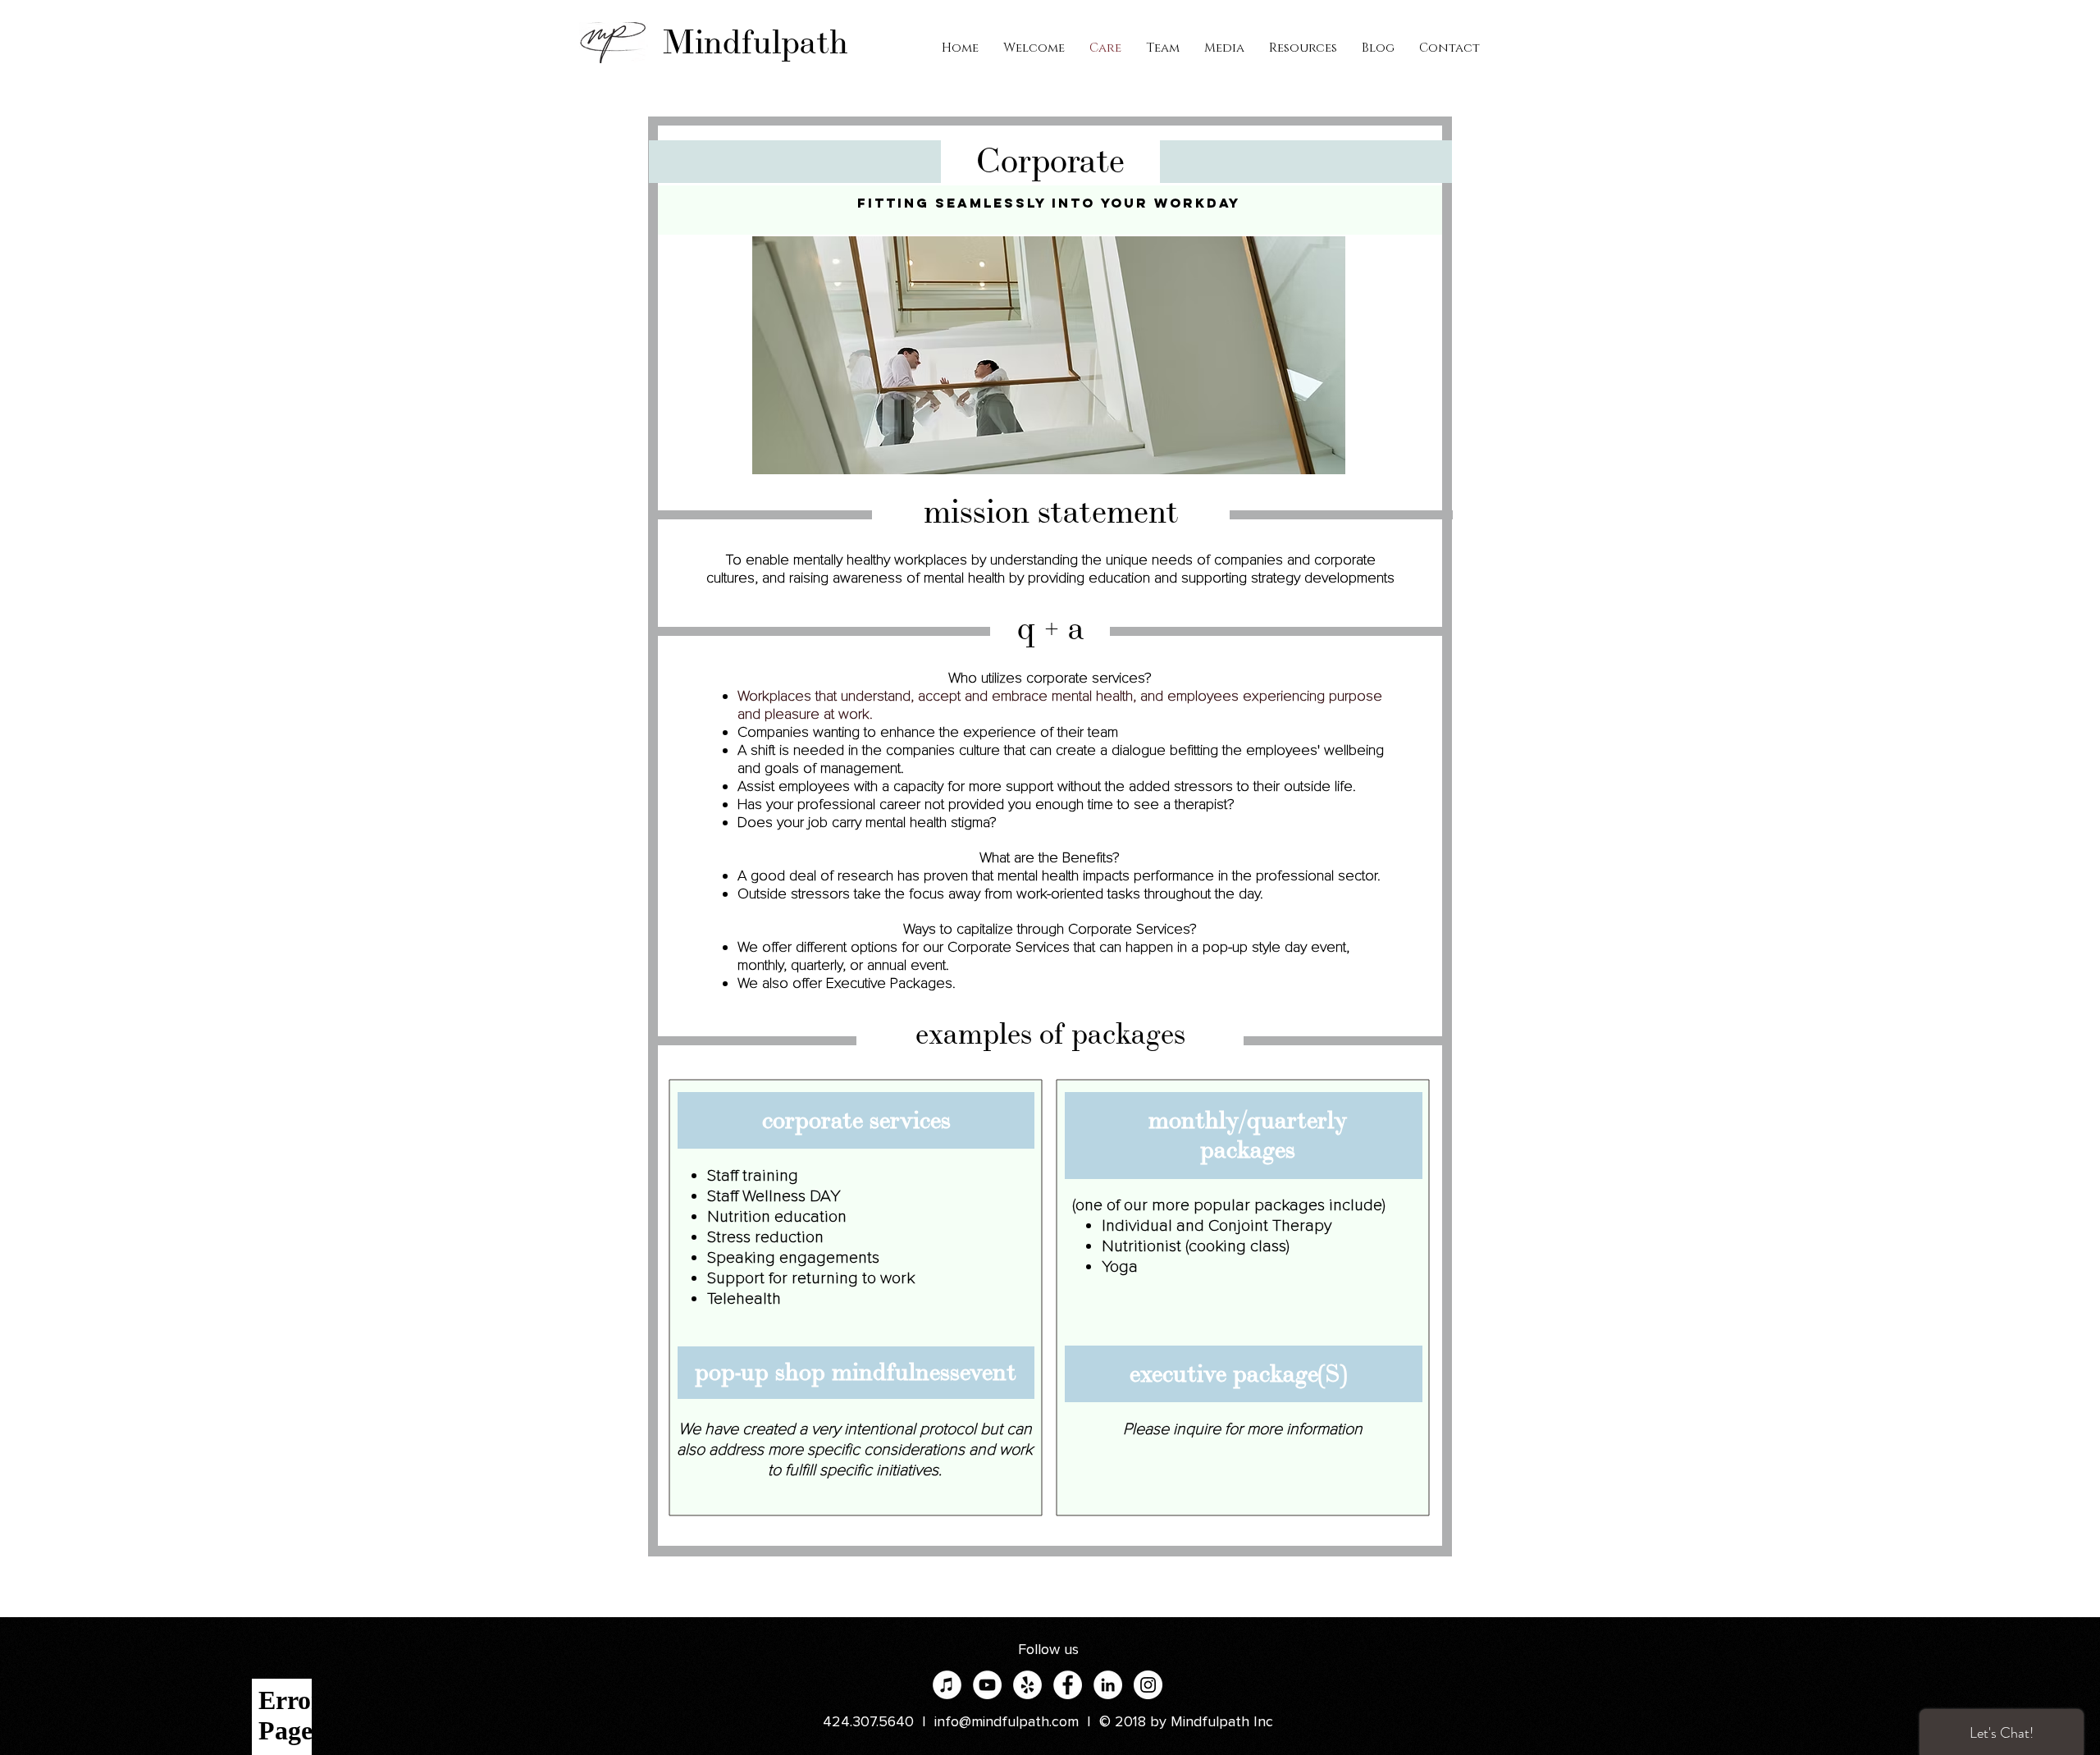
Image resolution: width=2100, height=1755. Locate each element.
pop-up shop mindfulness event (856, 1372)
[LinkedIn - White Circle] (1108, 1685)
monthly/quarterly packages (1248, 1135)
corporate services (856, 1120)
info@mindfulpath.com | (1017, 1722)
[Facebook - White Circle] (1068, 1685)
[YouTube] (987, 1685)
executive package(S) (1238, 1374)
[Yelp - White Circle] (1027, 1685)
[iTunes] (947, 1685)
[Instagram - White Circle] (1148, 1685)
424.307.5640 (868, 1722)
